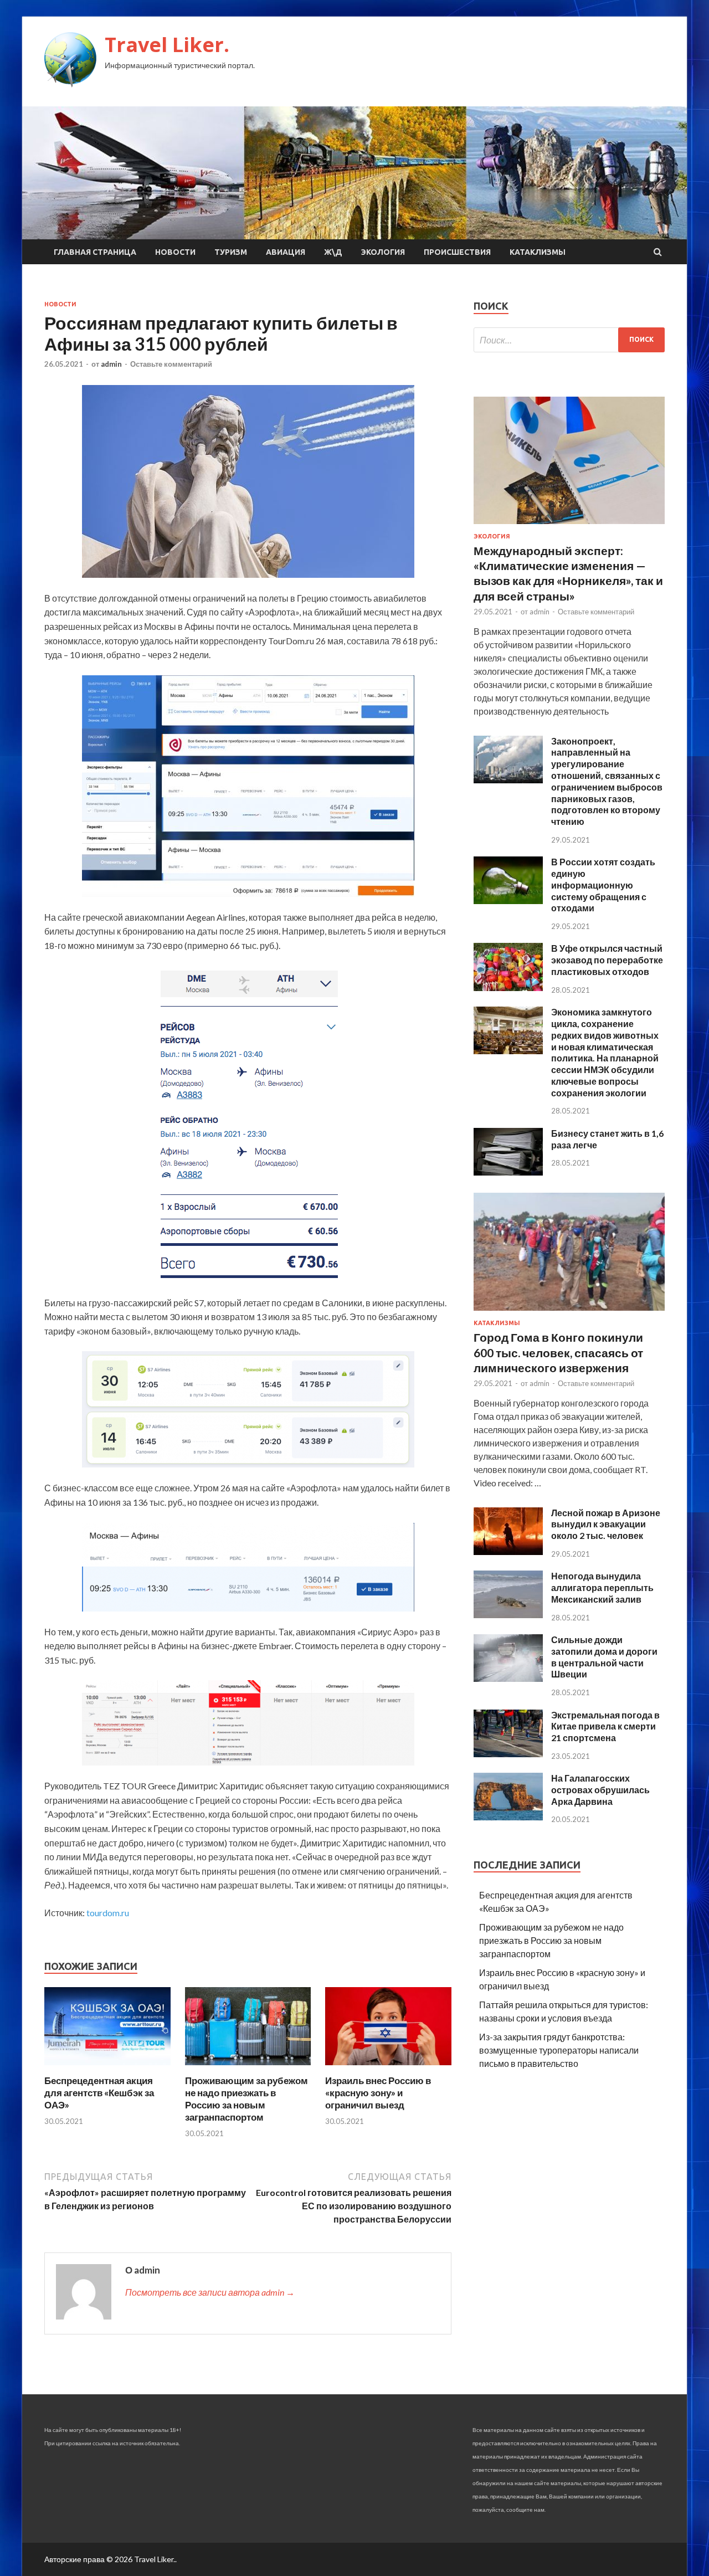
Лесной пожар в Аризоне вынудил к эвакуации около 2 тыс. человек (606, 1524)
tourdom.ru (108, 1913)
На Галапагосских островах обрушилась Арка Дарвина (600, 1790)
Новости (175, 252)
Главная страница (95, 252)
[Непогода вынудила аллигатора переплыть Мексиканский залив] (508, 1615)
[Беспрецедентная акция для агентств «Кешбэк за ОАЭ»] (107, 2068)
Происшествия (457, 252)
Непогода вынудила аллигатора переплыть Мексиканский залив (602, 1587)
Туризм (231, 252)
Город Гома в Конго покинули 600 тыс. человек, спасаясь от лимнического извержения (558, 1352)
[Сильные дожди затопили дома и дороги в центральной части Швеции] (508, 1678)
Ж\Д (333, 252)
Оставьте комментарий (171, 364)
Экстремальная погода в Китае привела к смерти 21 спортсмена (605, 1726)
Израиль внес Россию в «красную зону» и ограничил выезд (378, 2093)
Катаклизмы (538, 252)
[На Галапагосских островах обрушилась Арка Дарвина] (508, 1817)
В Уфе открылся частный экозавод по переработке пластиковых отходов (607, 960)
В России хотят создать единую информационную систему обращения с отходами (603, 885)
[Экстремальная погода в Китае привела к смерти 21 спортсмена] (508, 1754)
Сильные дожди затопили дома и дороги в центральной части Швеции (604, 1657)
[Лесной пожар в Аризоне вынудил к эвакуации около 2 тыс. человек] (508, 1551)
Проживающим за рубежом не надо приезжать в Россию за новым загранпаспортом (246, 2099)
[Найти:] (569, 340)
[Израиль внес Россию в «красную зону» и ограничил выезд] (388, 2068)
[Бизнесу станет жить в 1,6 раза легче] (508, 1172)
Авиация (286, 252)
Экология (383, 252)
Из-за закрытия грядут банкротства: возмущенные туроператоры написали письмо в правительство (559, 2050)
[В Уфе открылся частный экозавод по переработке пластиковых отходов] (508, 987)
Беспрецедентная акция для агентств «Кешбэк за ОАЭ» (99, 2093)
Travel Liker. (167, 45)
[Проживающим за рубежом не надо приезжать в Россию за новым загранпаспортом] (248, 2068)
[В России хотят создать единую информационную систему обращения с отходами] (508, 900)
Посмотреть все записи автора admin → (210, 2292)
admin (111, 364)
